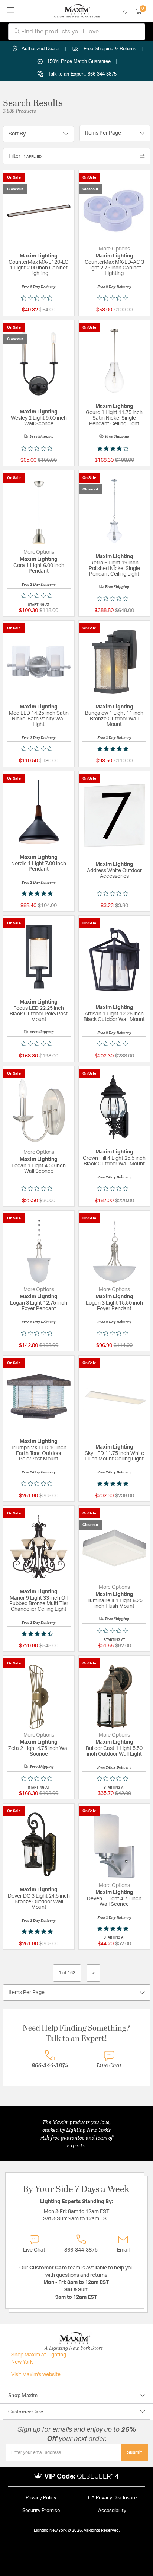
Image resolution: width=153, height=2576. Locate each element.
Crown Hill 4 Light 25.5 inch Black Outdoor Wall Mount (114, 1161)
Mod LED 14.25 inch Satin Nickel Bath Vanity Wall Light (39, 719)
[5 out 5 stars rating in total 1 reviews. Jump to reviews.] (39, 1932)
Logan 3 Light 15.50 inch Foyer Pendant (114, 1306)
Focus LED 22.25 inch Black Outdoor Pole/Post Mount (39, 1014)
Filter (25, 156)
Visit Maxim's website (36, 2375)
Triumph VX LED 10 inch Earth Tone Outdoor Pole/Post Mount (39, 1453)
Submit (135, 2452)
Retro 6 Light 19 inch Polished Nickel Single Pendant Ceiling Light (114, 569)
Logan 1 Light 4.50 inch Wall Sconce (39, 1169)
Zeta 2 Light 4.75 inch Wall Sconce (39, 1751)
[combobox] (77, 32)
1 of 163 (67, 1973)
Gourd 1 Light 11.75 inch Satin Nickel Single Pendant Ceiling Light (114, 418)
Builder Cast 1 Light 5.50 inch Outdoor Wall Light (114, 1751)
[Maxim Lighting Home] (77, 11)
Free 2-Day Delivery (39, 287)
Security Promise (41, 2511)
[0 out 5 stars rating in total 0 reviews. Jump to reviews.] (39, 298)
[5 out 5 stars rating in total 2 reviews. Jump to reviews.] (39, 893)
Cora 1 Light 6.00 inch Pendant (39, 568)
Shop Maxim (23, 2395)
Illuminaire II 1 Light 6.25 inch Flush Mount (114, 1604)
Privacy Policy (41, 2498)
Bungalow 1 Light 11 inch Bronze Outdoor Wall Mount (114, 719)
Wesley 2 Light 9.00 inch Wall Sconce (39, 421)
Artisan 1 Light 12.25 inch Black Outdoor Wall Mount (114, 1017)
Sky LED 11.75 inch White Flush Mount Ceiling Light (114, 1456)
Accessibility (112, 2511)
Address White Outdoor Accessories (114, 873)
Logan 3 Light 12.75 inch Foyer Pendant (39, 1306)
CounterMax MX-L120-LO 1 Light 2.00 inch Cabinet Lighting (39, 268)
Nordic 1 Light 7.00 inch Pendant (39, 866)
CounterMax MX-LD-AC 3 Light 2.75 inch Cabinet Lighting (114, 268)
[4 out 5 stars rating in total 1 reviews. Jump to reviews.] (114, 448)
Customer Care (26, 2411)
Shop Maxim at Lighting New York (39, 2359)
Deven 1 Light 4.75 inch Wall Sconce (114, 1902)
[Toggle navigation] (11, 11)
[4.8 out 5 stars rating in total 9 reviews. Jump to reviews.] (114, 749)
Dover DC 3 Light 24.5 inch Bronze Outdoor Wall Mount (39, 1902)
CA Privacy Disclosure (112, 2498)
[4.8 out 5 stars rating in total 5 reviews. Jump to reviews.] (114, 1484)
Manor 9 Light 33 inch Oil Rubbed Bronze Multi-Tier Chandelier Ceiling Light (39, 1604)
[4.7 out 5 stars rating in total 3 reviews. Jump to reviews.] (39, 1634)
